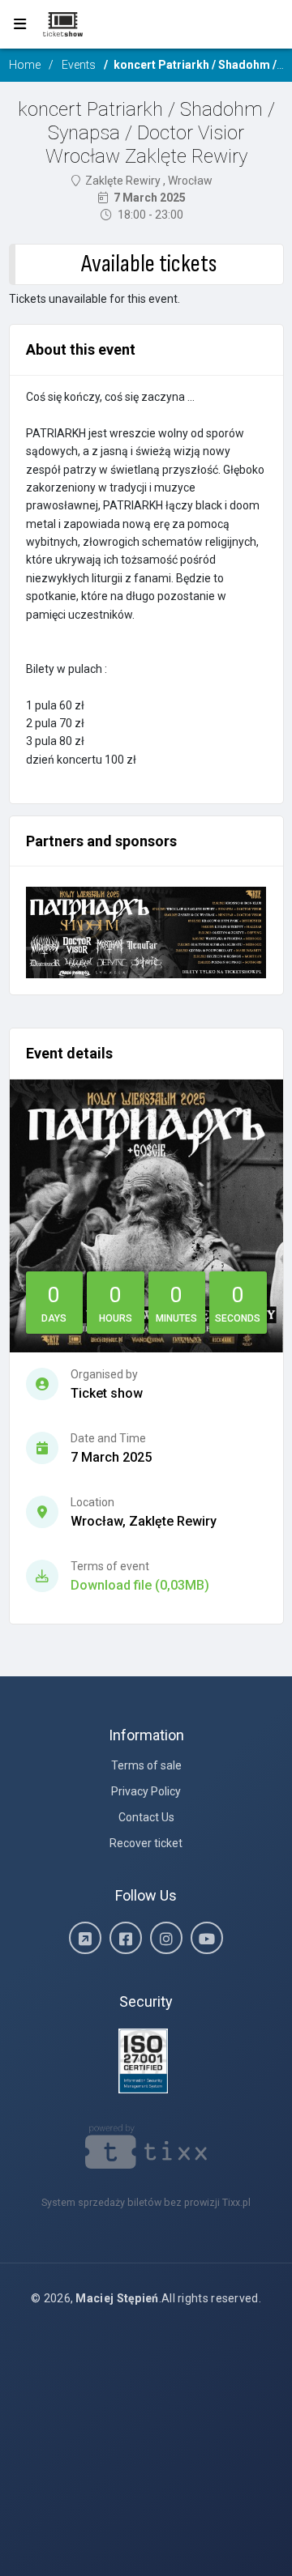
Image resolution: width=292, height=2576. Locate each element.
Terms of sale (146, 1765)
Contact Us (146, 1817)
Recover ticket (146, 1843)
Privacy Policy (146, 1791)
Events (79, 65)
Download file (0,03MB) (140, 1585)
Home (25, 65)
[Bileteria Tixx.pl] (146, 2146)
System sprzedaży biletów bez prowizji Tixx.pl (146, 2202)
